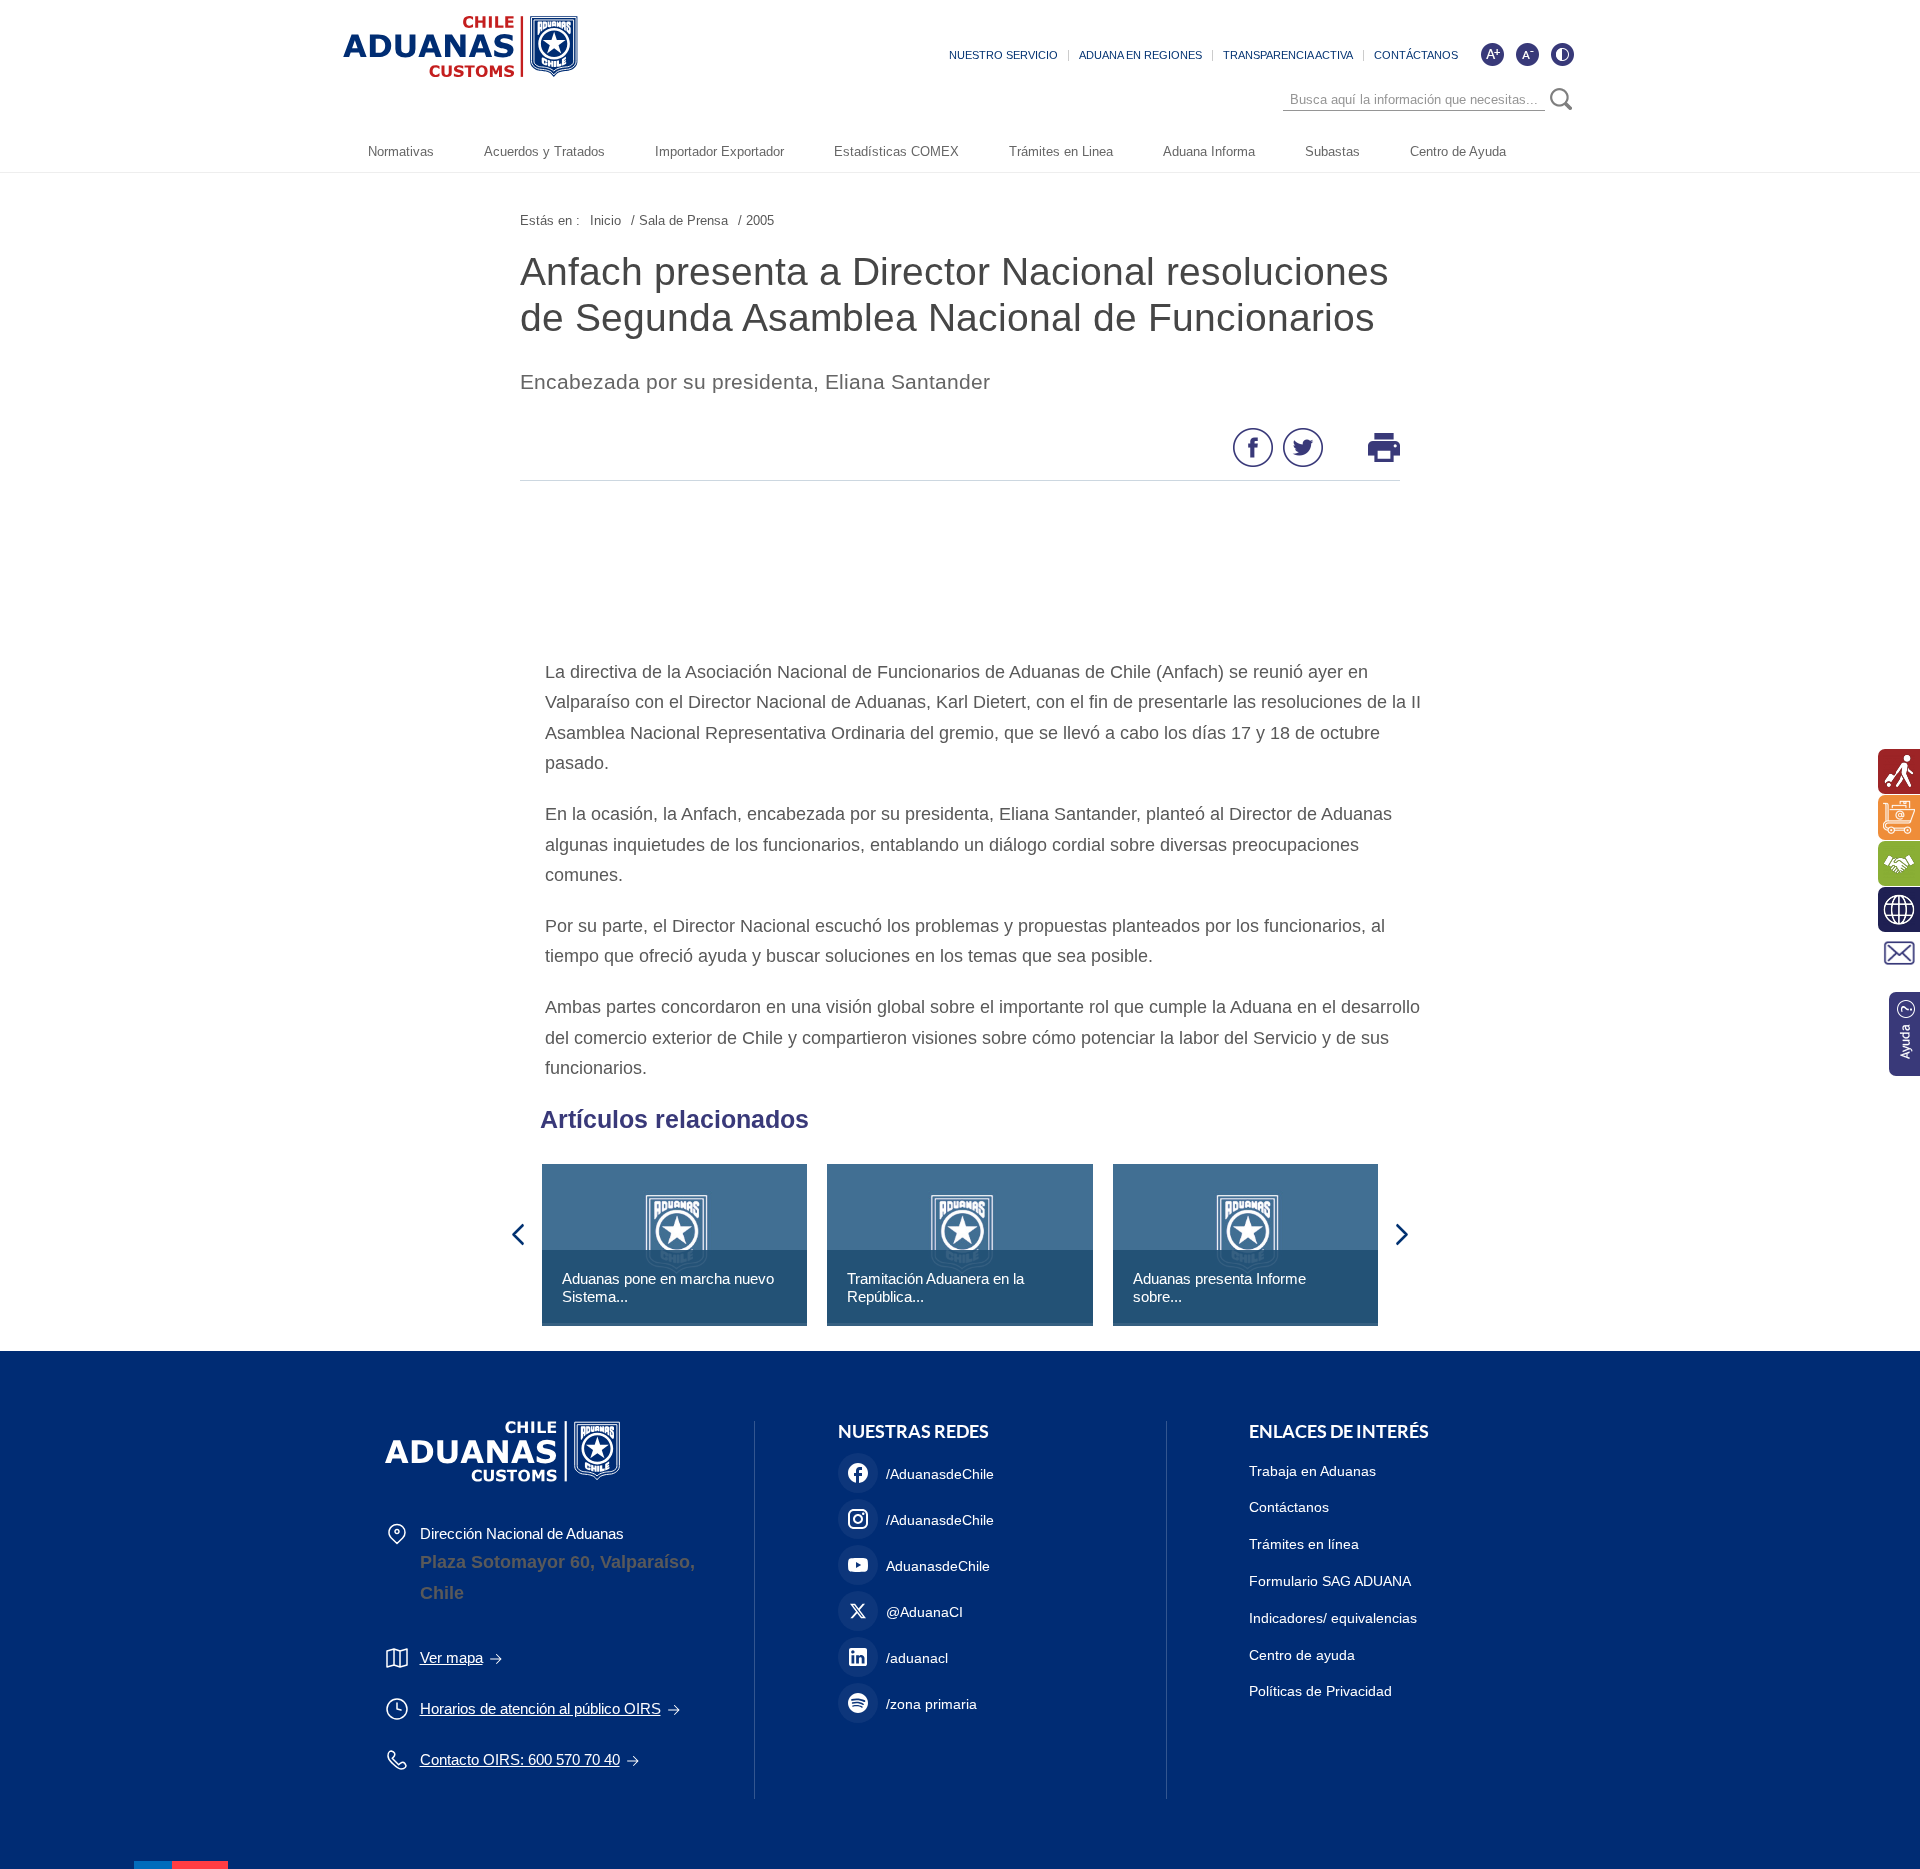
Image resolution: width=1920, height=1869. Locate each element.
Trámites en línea (1304, 1544)
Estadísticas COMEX (896, 151)
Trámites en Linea (1061, 151)
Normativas (401, 151)
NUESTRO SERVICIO (1003, 55)
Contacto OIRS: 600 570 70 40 (520, 1759)
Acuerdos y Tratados (544, 151)
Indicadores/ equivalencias (1333, 1618)
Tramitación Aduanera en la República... (935, 1287)
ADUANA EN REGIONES (1140, 55)
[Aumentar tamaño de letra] (1492, 54)
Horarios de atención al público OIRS (540, 1708)
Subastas (1332, 151)
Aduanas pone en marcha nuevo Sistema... (668, 1287)
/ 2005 (756, 220)
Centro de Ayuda (1458, 151)
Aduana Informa (1209, 151)
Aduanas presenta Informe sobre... (1219, 1287)
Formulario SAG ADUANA (1330, 1581)
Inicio (605, 220)
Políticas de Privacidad (1320, 1691)
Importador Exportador (719, 151)
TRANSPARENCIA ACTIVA (1288, 55)
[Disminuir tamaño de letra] (1527, 54)
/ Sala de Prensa (679, 220)
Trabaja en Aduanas (1312, 1471)
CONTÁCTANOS (1416, 55)
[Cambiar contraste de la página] (1562, 54)
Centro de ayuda (1302, 1655)
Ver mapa (451, 1657)
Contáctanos (1289, 1507)
